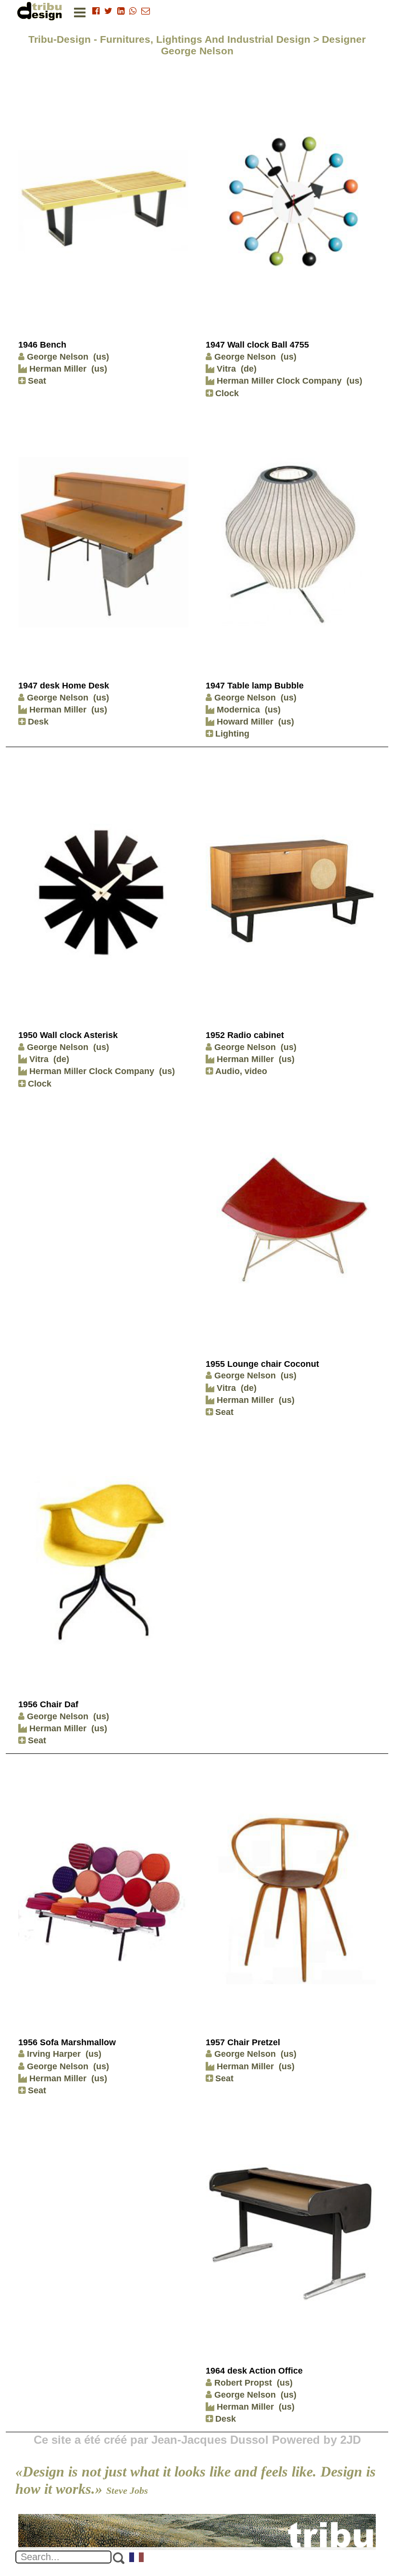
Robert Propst (243, 2383)
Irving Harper (54, 2054)
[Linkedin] (121, 11)
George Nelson (58, 357)
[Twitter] (108, 11)
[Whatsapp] (133, 11)
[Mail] (146, 11)
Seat (36, 381)
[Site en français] (137, 2558)
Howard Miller (244, 722)
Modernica (237, 710)
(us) (101, 357)
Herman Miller (57, 369)
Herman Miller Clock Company (278, 381)
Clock (226, 393)
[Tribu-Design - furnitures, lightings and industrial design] (41, 11)
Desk (37, 722)
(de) (249, 369)
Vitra (225, 369)
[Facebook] (96, 11)
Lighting (231, 734)
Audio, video (240, 1071)
